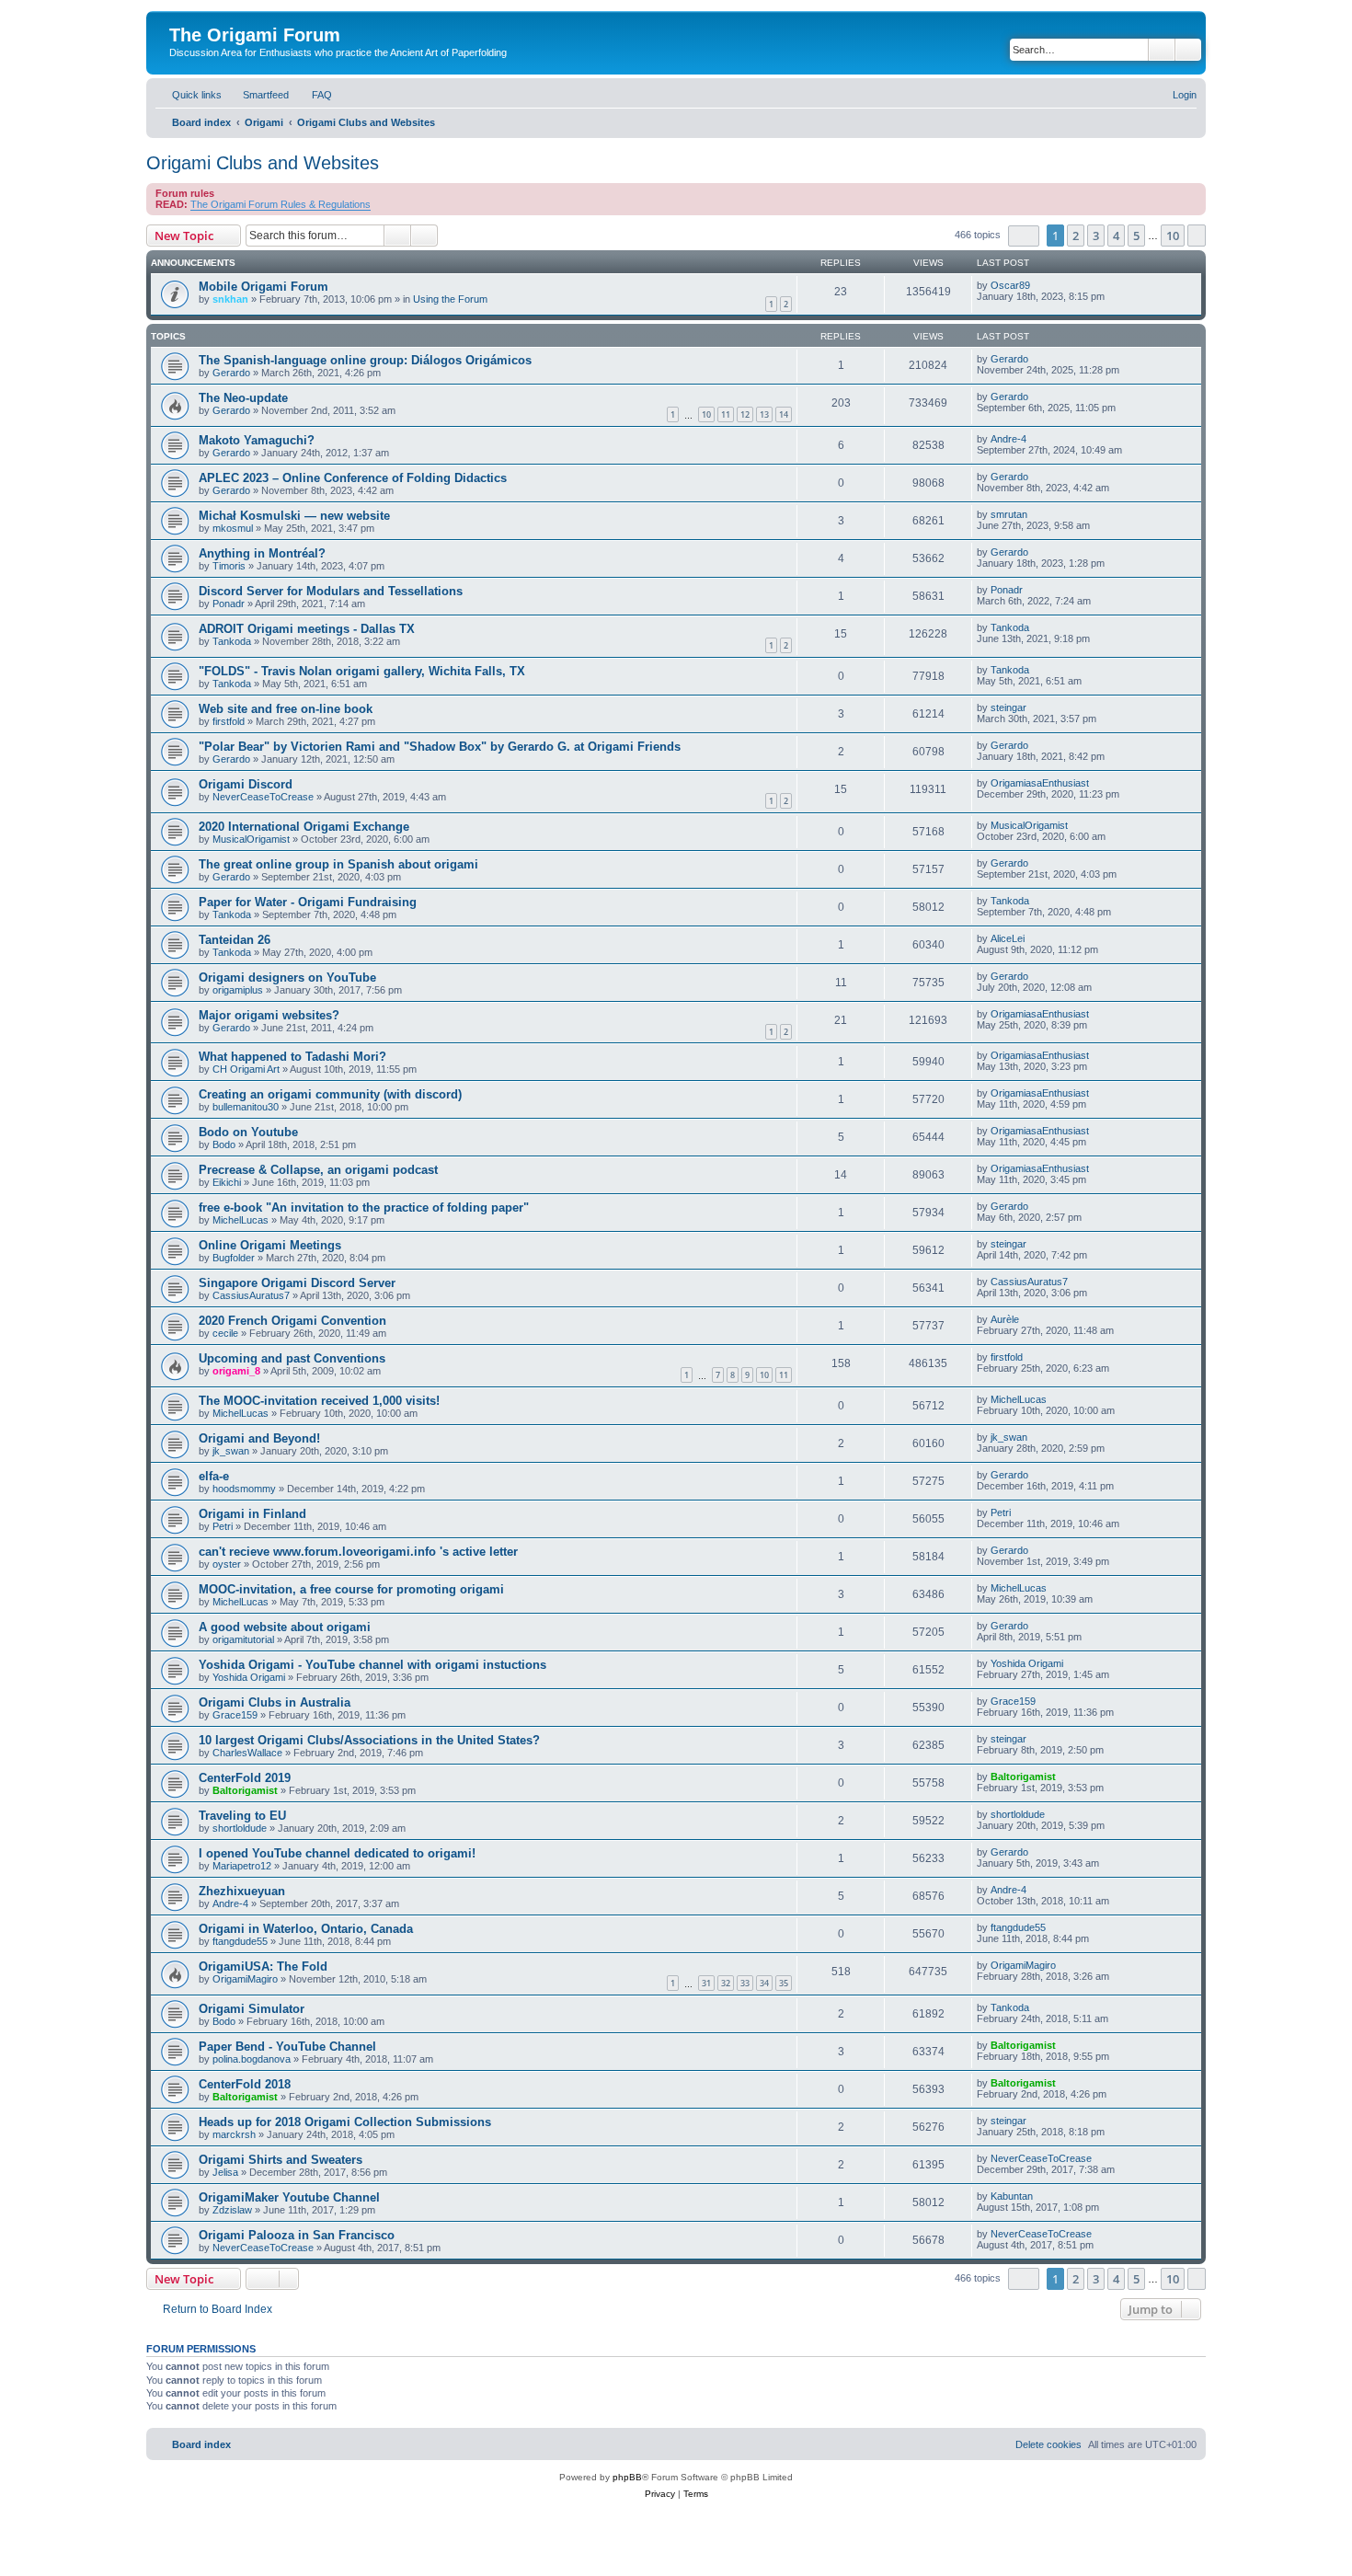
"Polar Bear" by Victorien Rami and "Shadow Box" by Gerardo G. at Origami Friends (440, 747)
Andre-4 (1008, 439)
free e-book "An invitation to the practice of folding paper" (364, 1207)
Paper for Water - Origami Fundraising (308, 902)
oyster (227, 1564)
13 (764, 414)
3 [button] (1096, 236)
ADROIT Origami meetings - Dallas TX (307, 629)
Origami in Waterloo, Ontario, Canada (306, 1929)
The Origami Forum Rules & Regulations (281, 204)
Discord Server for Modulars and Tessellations (331, 591)
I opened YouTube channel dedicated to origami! (337, 1853)
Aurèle (1005, 1319)
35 (784, 1983)
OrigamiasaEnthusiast (1040, 783)
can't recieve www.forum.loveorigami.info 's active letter (358, 1552)
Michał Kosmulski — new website (294, 516)
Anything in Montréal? (262, 553)
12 (745, 414)
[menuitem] (258, 95)
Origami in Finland (252, 1514)
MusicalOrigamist (251, 839)
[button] (1024, 236)
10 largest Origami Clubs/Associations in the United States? (369, 1740)
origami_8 (236, 1371)
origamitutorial (243, 1639)
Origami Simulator (252, 2009)
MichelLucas (241, 1220)
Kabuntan (1012, 2196)
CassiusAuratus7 (251, 1295)
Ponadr (229, 604)
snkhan (230, 299)
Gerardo (231, 373)
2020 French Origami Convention (292, 1321)
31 (706, 1983)
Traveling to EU (242, 1816)
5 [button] (1136, 236)
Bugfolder (234, 1258)
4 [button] (1116, 236)
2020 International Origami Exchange (304, 827)
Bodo (224, 1144)
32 (726, 1983)
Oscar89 (1010, 285)
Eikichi (227, 1182)
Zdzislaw (232, 2210)
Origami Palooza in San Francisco (297, 2235)
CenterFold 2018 (245, 2084)
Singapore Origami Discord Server (297, 1283)
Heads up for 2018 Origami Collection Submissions (345, 2122)
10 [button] (1173, 236)
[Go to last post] (1039, 285)
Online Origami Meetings (270, 1245)
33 (745, 1983)
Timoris (229, 566)
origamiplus (238, 990)
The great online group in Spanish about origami (338, 864)
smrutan (1009, 514)
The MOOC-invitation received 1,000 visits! (319, 1401)
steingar (1008, 707)
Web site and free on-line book (286, 709)
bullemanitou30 (246, 1107)
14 (784, 414)
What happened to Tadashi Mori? (292, 1057)
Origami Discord (246, 784)
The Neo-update (243, 398)
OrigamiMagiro (245, 1979)
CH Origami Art (246, 1069)
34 (764, 1983)
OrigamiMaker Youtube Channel (289, 2197)
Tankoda (232, 641)
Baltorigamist (245, 1790)
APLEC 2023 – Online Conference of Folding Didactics (353, 478)
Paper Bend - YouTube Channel (287, 2047)
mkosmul (233, 528)
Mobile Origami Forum (264, 287)
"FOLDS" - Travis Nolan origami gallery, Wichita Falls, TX (362, 671)
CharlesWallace (247, 1753)
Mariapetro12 (242, 1866)
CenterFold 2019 (245, 1778)
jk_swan (231, 1451)
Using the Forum (450, 299)
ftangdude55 (240, 1941)
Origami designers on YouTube (287, 977)
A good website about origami (285, 1627)
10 (706, 414)
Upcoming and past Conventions (292, 1358)
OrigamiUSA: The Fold (263, 1966)
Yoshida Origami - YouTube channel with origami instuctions (372, 1665)
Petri (223, 1526)
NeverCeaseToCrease (263, 797)
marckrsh (234, 2134)
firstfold (229, 721)
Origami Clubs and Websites (263, 163)
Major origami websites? (269, 1015)
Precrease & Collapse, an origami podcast (318, 1170)
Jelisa (225, 2172)
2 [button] (1076, 236)
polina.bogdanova (252, 2059)
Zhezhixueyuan (242, 1891)
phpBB (627, 2477)
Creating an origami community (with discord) (330, 1094)
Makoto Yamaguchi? (257, 440)
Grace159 (235, 1715)
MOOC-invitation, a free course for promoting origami (351, 1589)
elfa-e (214, 1476)
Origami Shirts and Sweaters (281, 2160)
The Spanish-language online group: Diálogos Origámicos (365, 360)
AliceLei (1008, 938)
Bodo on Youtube (248, 1132)
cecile (225, 1333)
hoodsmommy (244, 1489)
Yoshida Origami (249, 1677)
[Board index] (180, 16)
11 (726, 414)
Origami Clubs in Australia (275, 1702)
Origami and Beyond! (259, 1438)
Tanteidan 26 (235, 940)
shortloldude (240, 1828)
